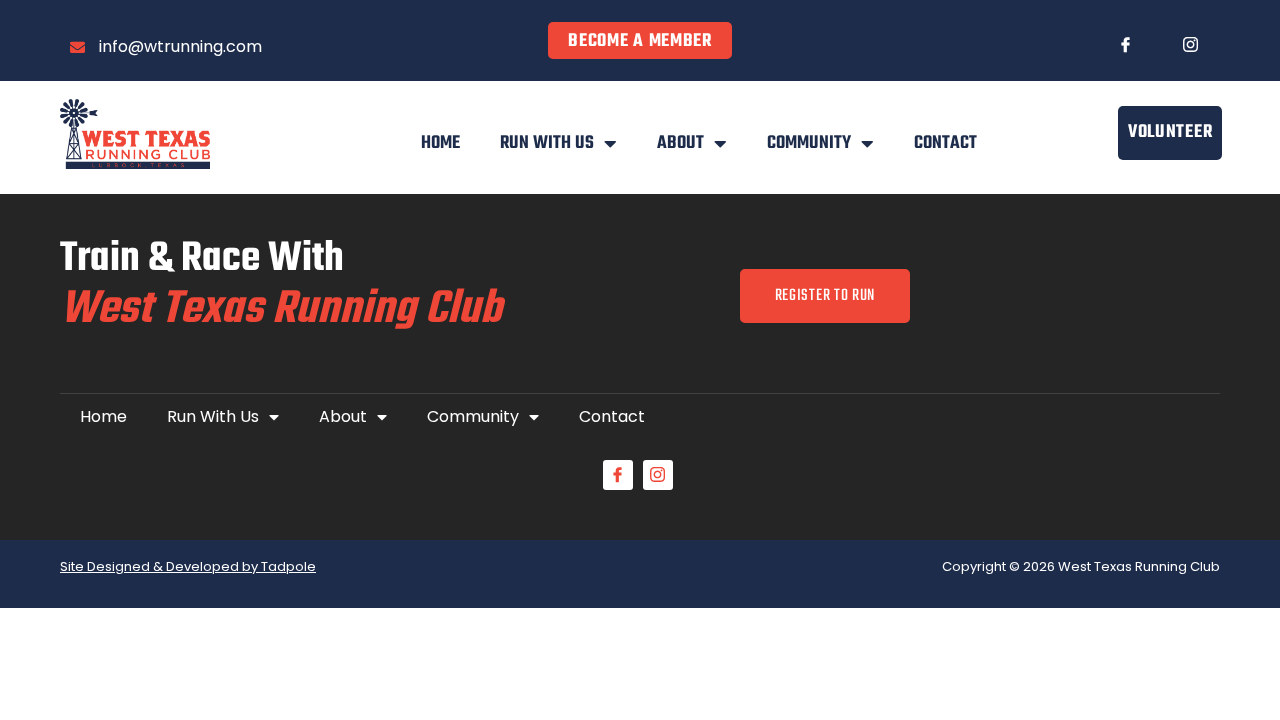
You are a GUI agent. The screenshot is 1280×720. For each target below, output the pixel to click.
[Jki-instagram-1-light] (1190, 44)
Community (809, 143)
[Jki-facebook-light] (1125, 44)
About (680, 143)
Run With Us (547, 143)
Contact (945, 143)
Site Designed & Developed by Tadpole (188, 566)
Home (440, 143)
